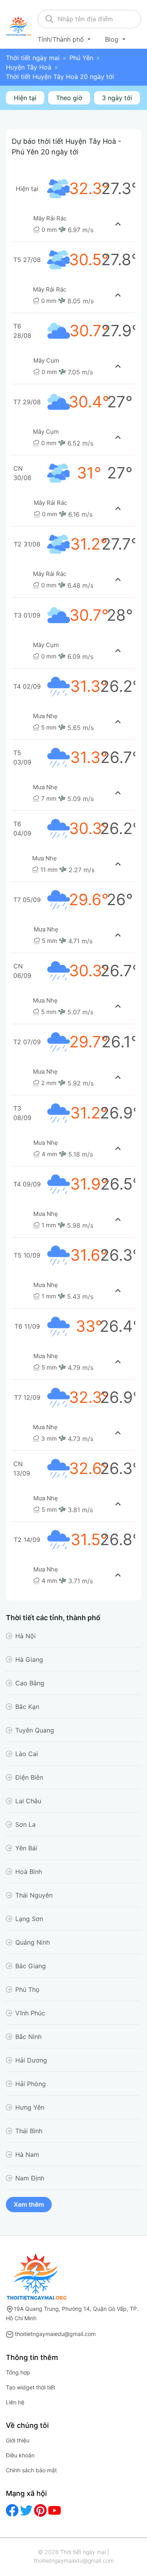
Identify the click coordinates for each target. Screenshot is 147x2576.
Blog (113, 39)
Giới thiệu (18, 2440)
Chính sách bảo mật (31, 2470)
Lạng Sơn (29, 1919)
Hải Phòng (31, 2084)
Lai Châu (28, 1801)
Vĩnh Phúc (30, 2013)
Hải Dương (31, 2060)
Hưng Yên (30, 2107)
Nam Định (30, 2178)
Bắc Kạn (27, 1707)
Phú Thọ (27, 1989)
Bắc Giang (31, 1966)
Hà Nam (27, 2154)
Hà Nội (25, 1636)
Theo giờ (69, 98)
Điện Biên (29, 1777)
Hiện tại (25, 98)
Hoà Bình (29, 1872)
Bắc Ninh (28, 2037)
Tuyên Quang (35, 1730)
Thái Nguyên (34, 1895)
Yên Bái (26, 1848)
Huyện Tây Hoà (29, 67)
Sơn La (25, 1824)
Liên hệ (15, 2402)
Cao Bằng (30, 1683)
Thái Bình (29, 2131)
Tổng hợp (18, 2372)
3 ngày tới (117, 98)
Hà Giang (29, 1659)
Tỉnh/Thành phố (62, 39)
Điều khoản (20, 2455)
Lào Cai (27, 1754)
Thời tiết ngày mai (33, 58)
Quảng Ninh (33, 1942)
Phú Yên (81, 58)
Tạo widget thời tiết (31, 2387)
